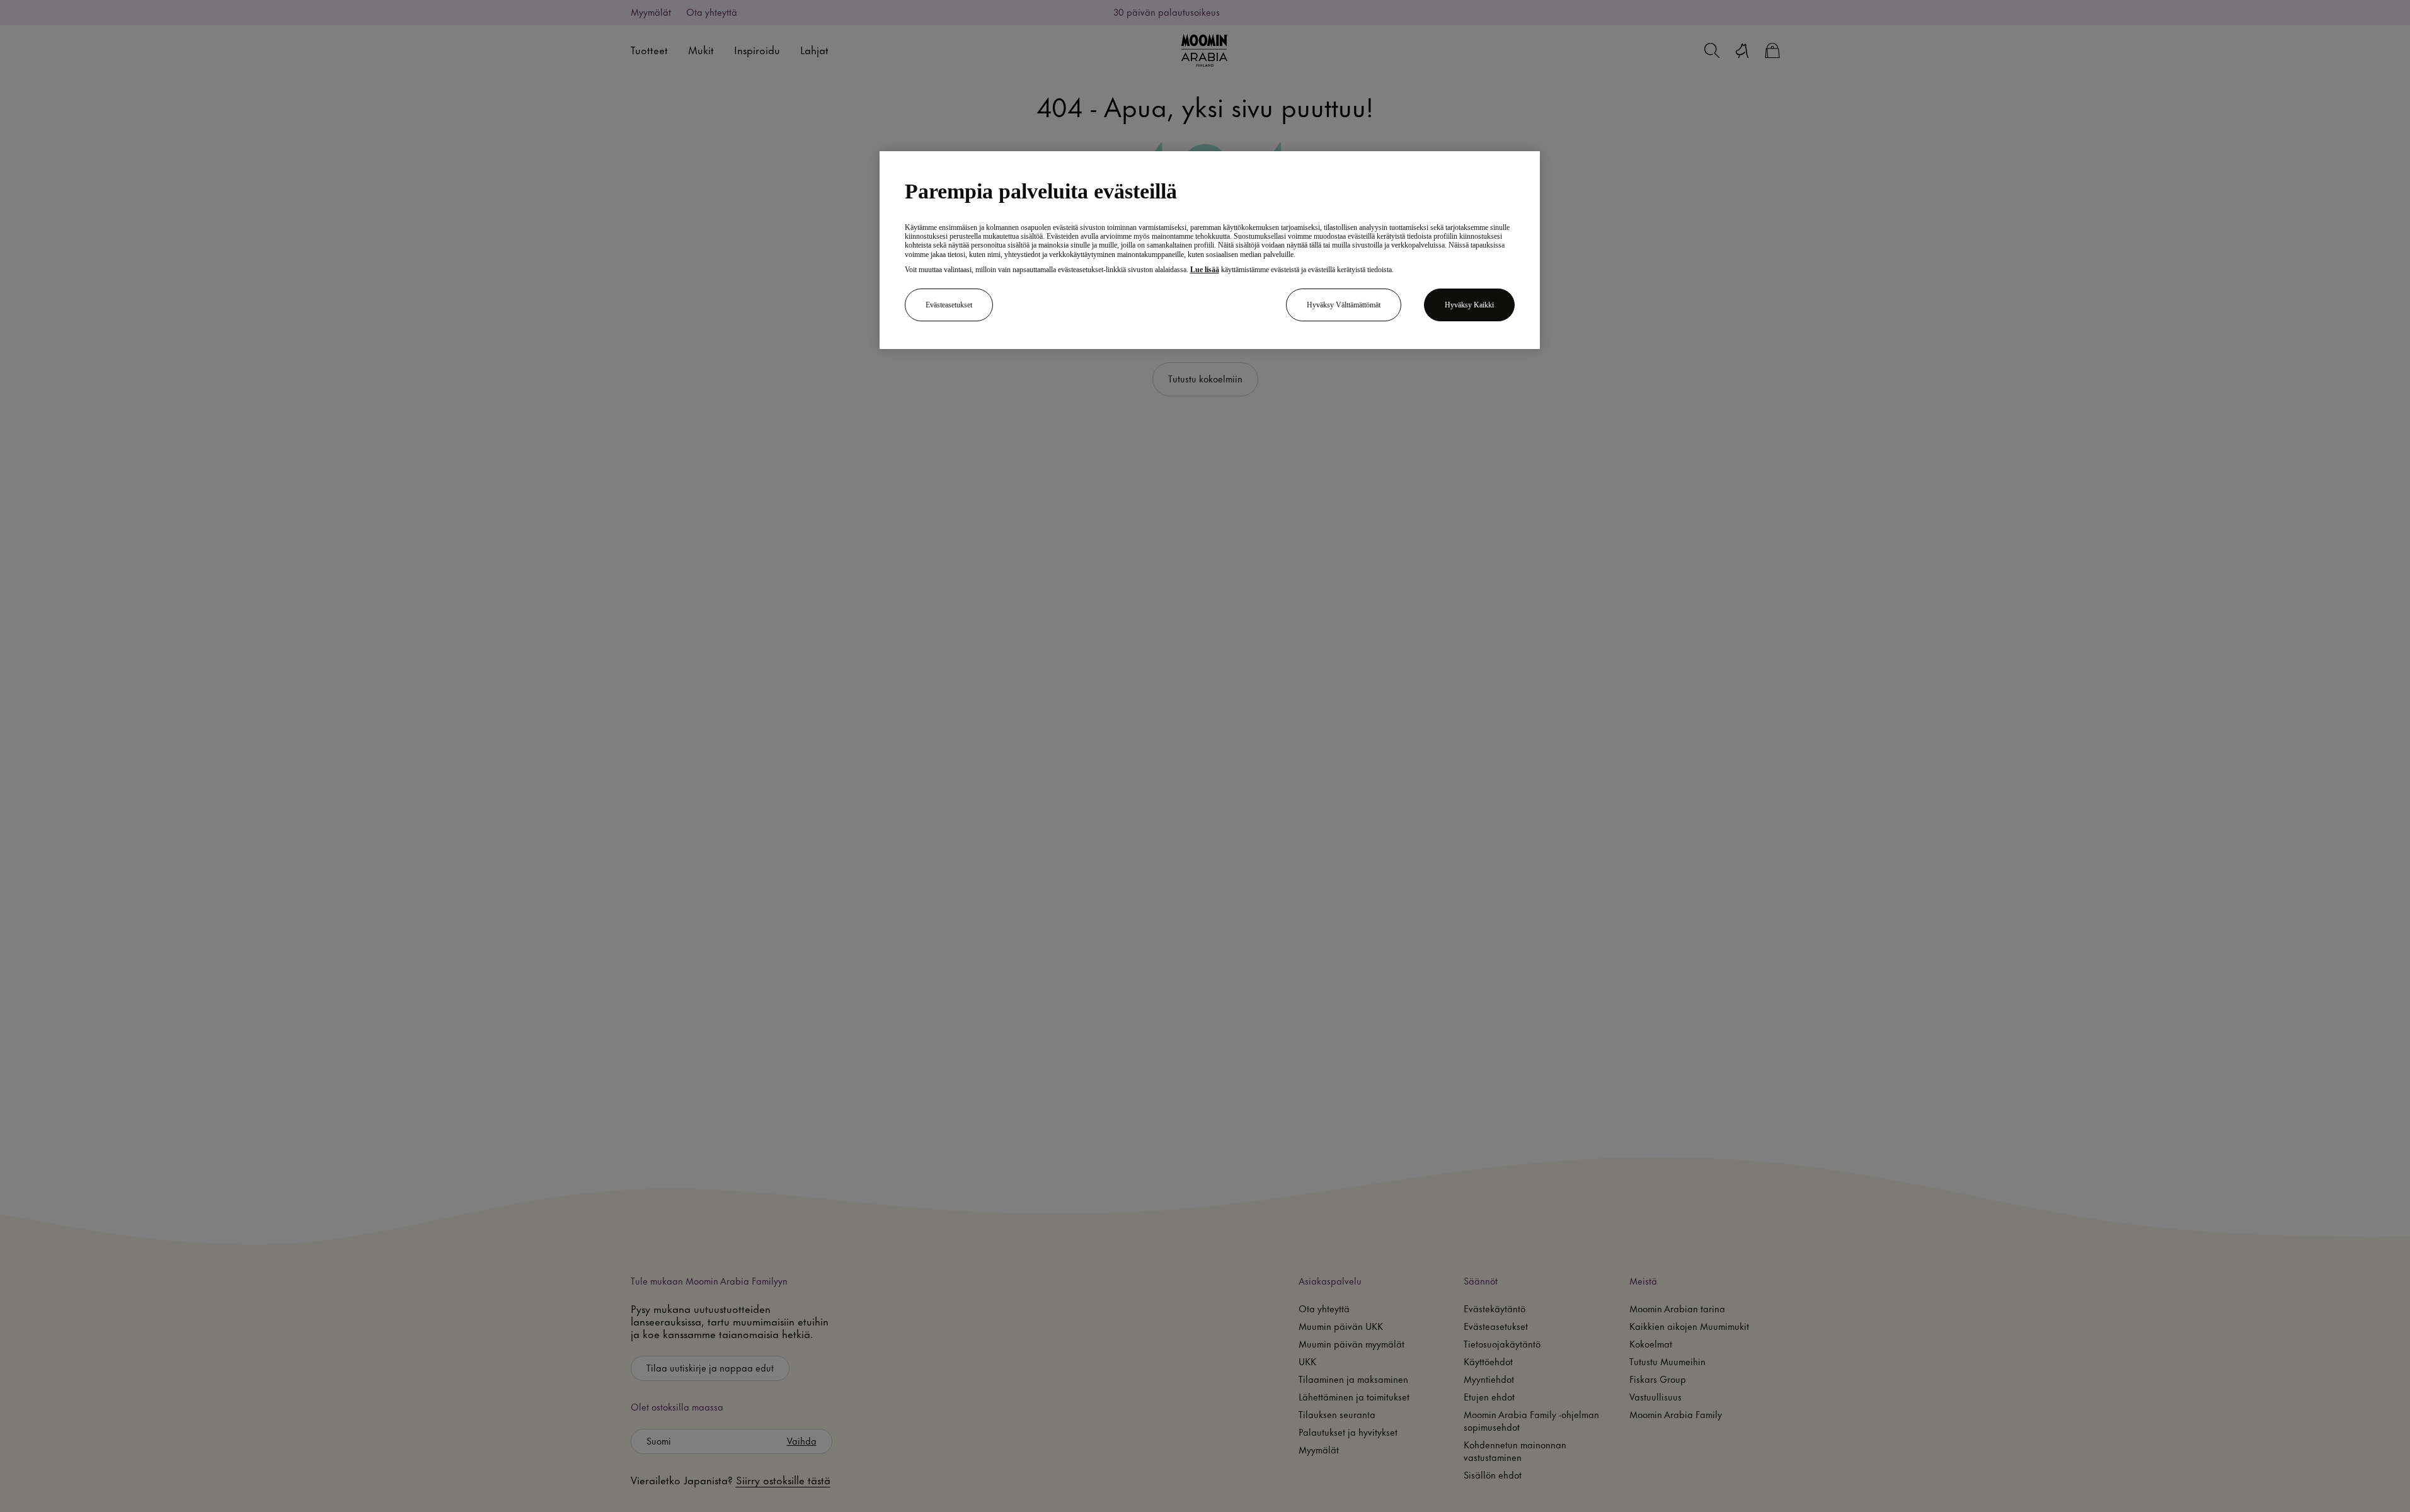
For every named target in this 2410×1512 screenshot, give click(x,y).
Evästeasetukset (949, 305)
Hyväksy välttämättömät (1344, 305)
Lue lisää (1205, 270)
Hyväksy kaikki (1469, 305)
